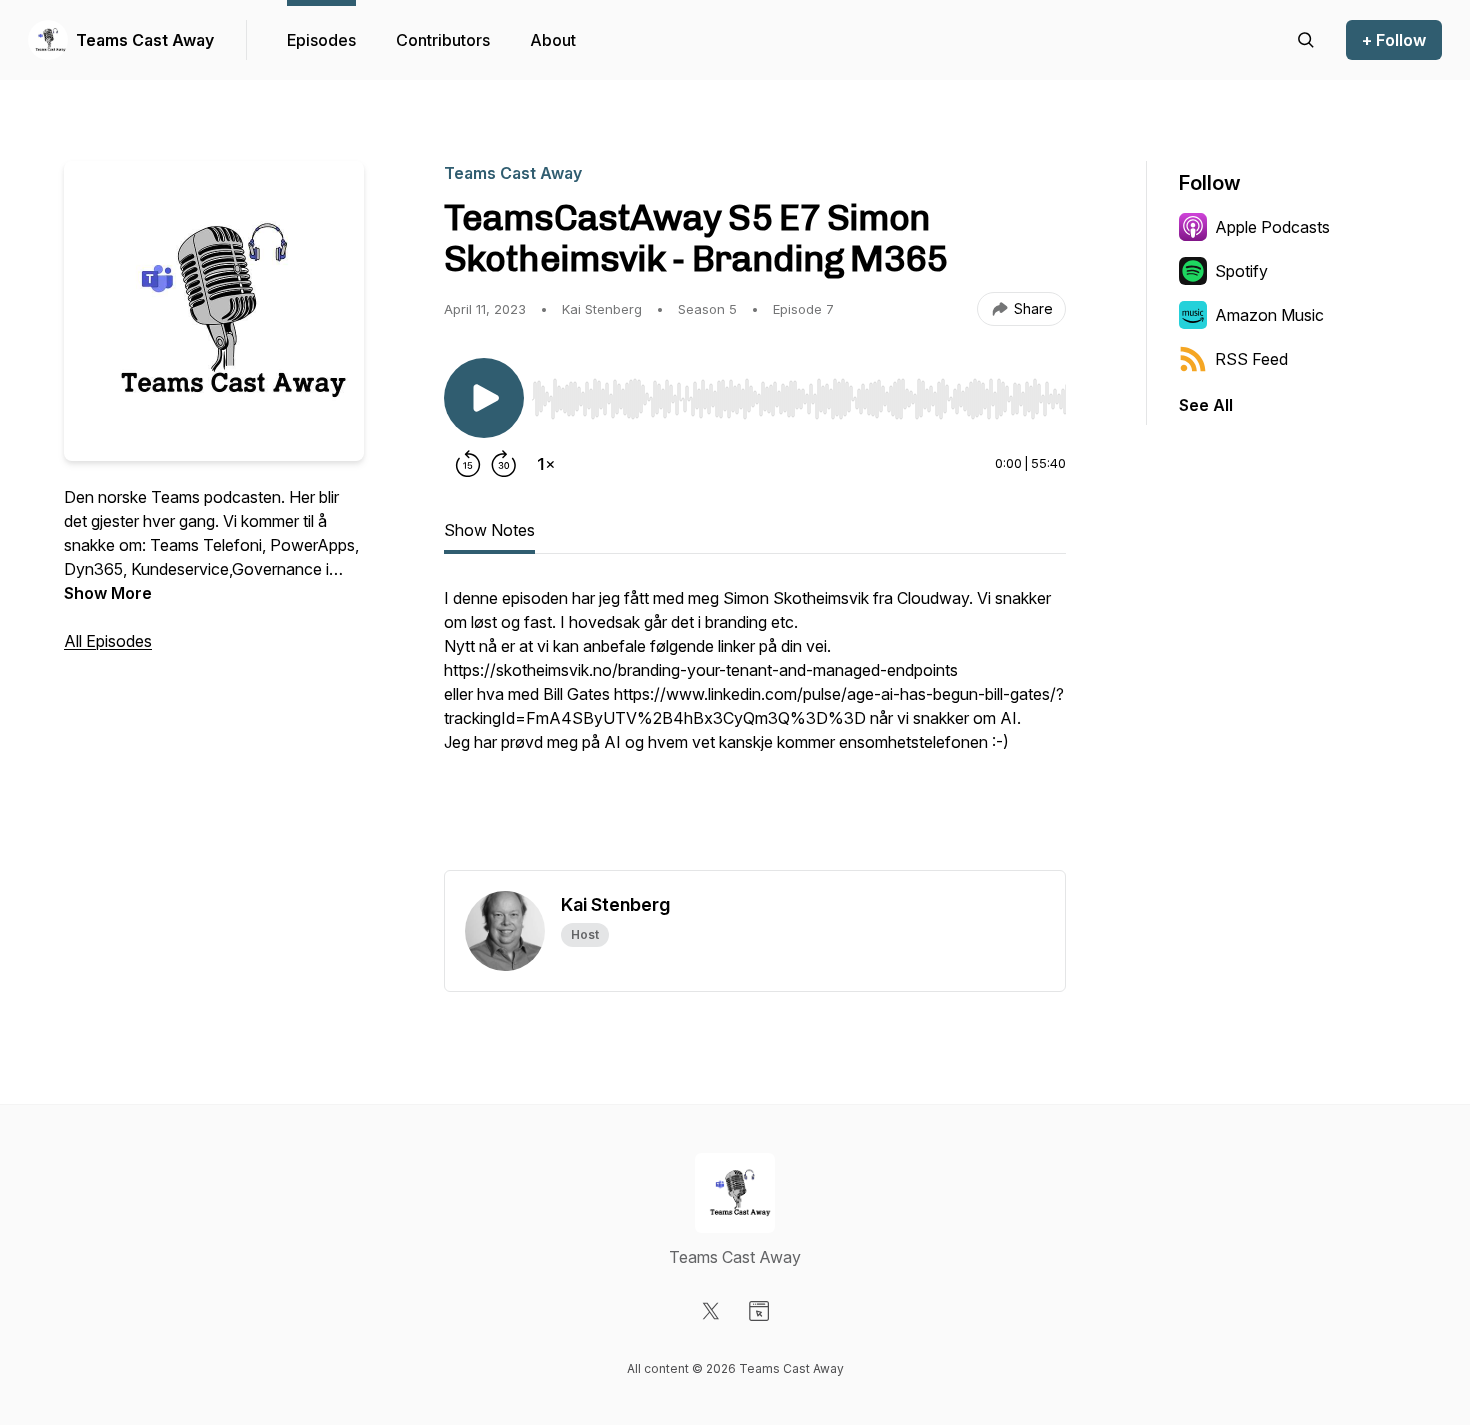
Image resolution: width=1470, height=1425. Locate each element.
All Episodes (108, 641)
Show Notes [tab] (489, 530)
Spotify (1241, 271)
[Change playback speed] (546, 464)
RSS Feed (1251, 359)
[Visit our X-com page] (711, 1311)
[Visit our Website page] (759, 1311)
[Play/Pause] (484, 398)
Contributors (443, 40)
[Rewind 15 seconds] (468, 464)
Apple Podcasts (1272, 227)
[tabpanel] (755, 728)
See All (1206, 405)
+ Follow (1394, 40)
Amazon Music (1269, 315)
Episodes (321, 40)
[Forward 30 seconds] (504, 464)
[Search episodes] (1306, 40)
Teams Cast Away (145, 40)
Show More (108, 593)
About (553, 40)
